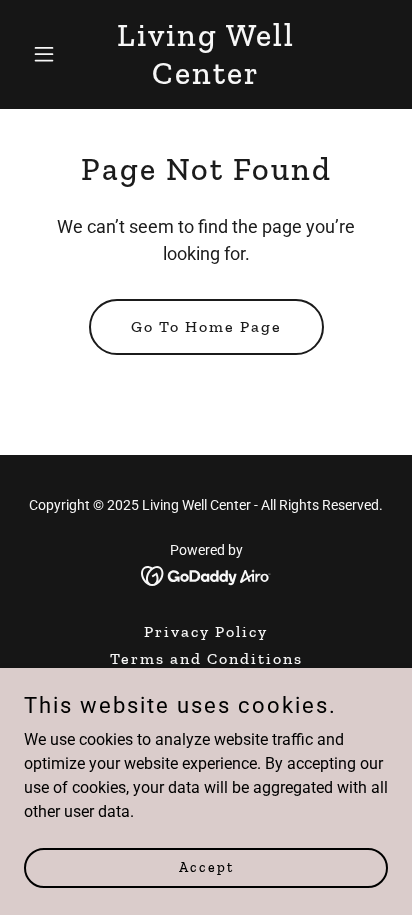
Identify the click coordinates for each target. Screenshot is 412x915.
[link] (206, 78)
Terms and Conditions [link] (206, 658)
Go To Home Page (206, 326)
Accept (206, 867)
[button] (51, 54)
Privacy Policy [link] (206, 631)
